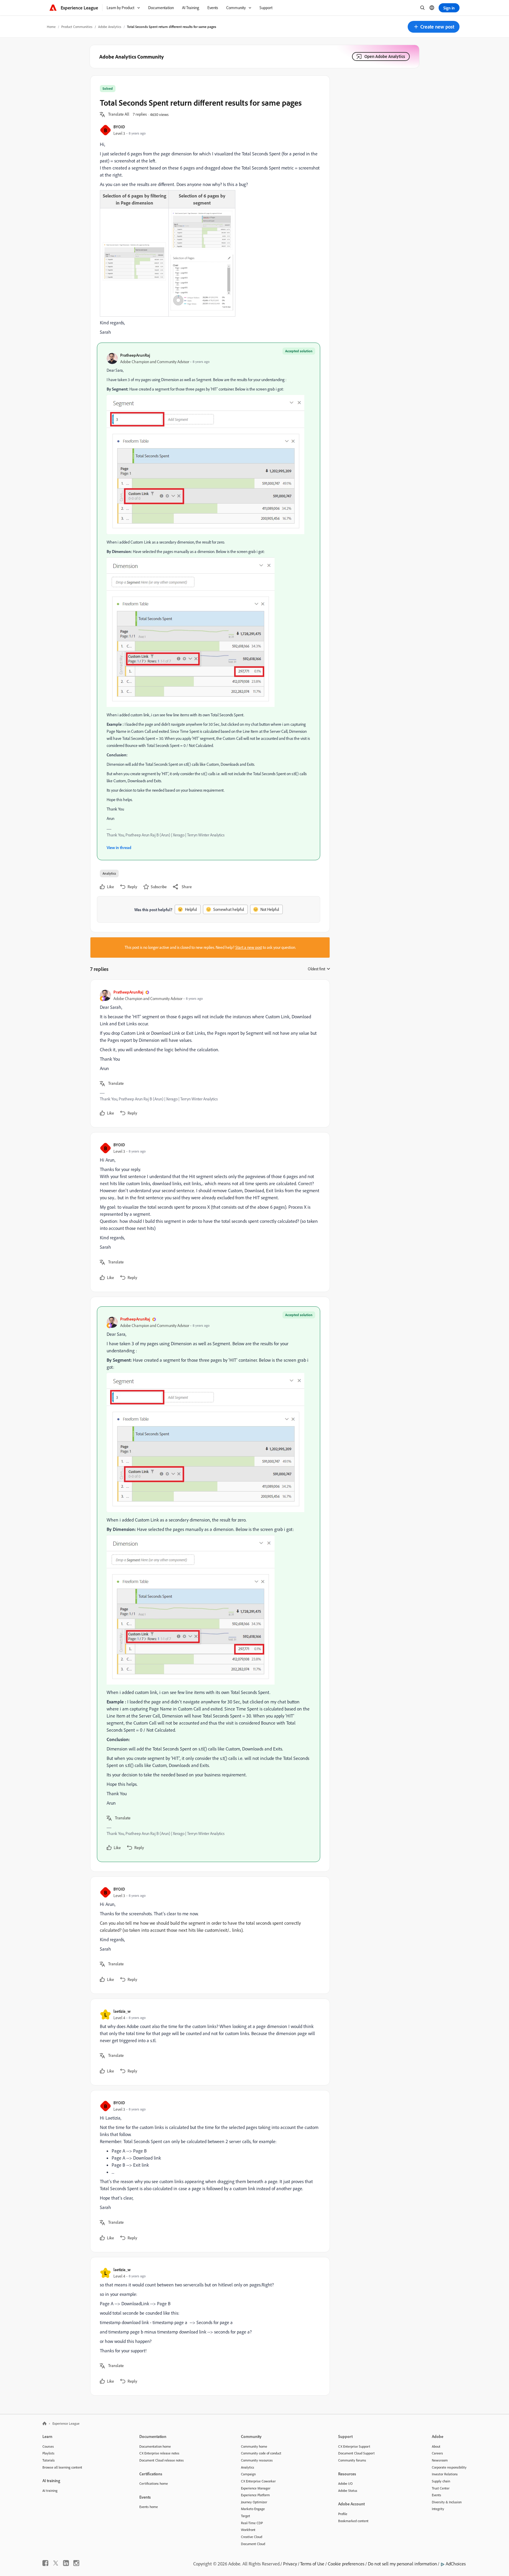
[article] (209, 1053)
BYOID (119, 127)
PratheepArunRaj (135, 355)
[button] (434, 27)
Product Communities (77, 27)
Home (51, 27)
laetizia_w (122, 2011)
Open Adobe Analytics (385, 56)
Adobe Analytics (110, 27)
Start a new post (249, 947)
